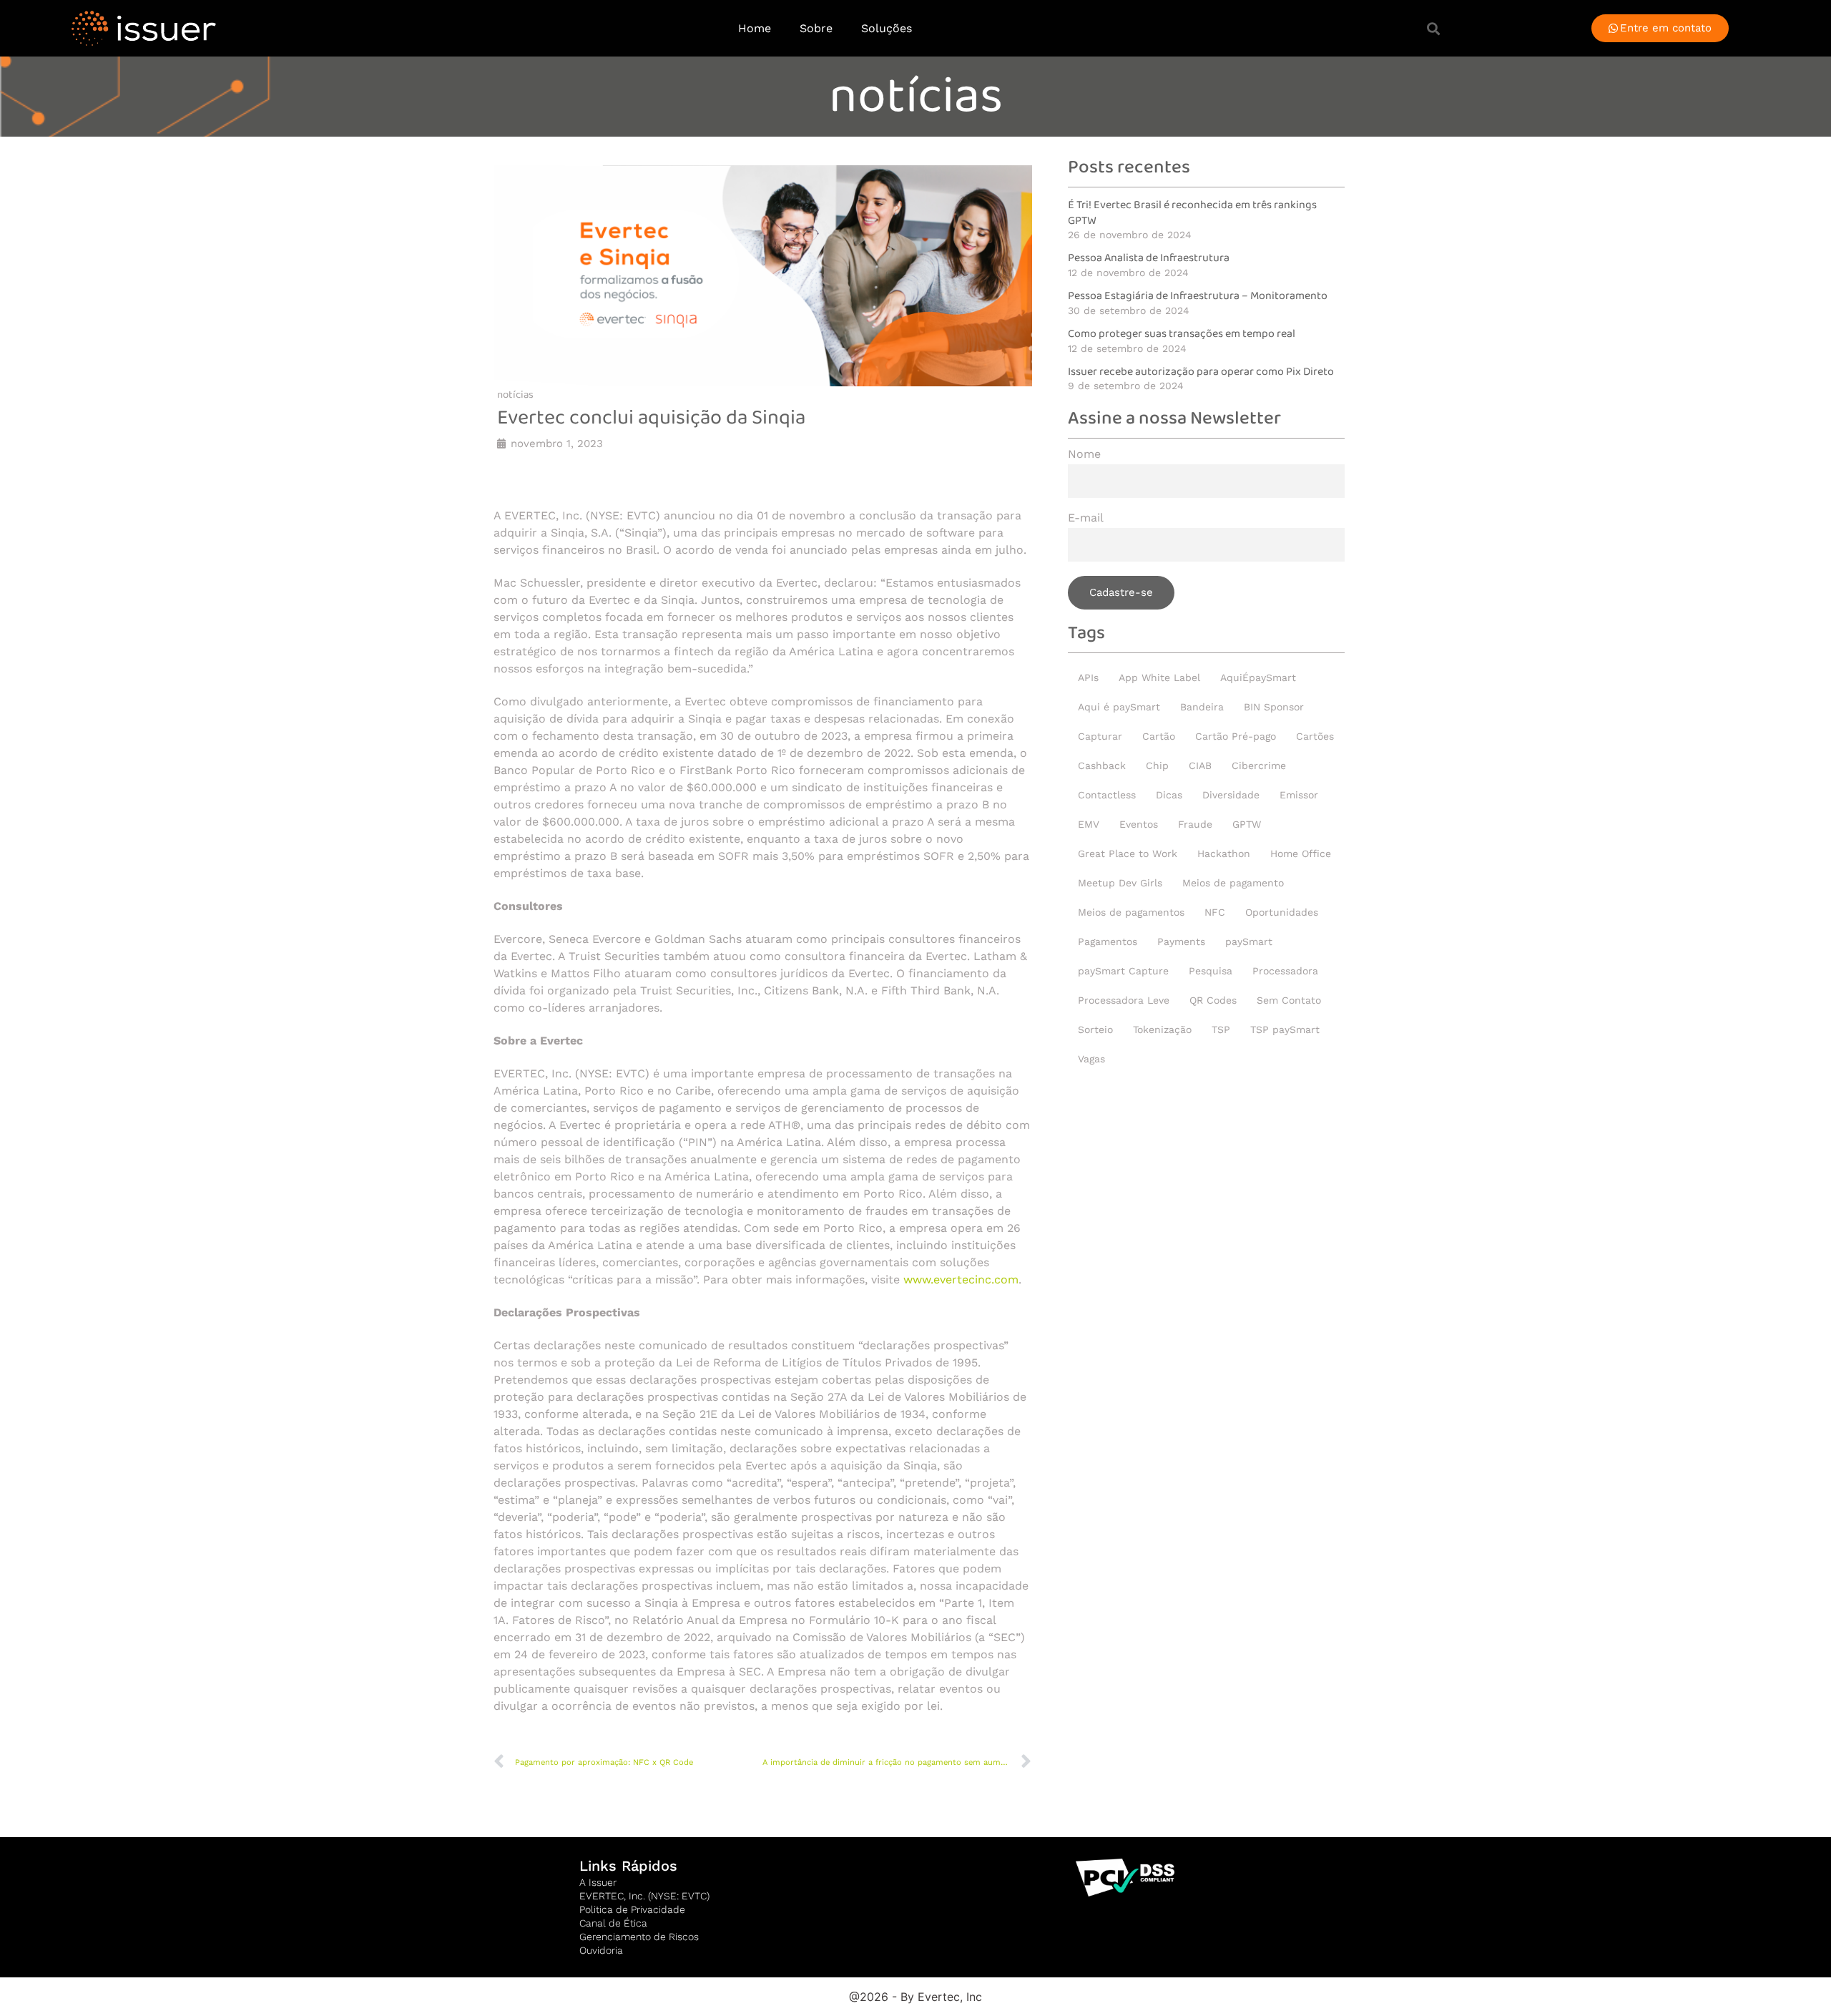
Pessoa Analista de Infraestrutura (1149, 258)
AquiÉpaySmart (1258, 677)
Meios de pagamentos (1131, 912)
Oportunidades (1282, 912)
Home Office (1301, 853)
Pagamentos (1108, 941)
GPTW (1247, 824)
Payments (1181, 941)
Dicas (1169, 795)
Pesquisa (1211, 971)
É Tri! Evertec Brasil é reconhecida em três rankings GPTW (1192, 213)
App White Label (1159, 677)
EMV (1089, 824)
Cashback (1102, 765)
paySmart (1249, 941)
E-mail (1086, 518)
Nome (1084, 455)
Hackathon (1224, 853)
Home (755, 28)
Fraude (1195, 824)
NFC (1215, 912)
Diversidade (1231, 795)
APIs (1088, 677)
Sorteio (1095, 1029)
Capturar (1100, 736)
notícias (916, 97)
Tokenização (1162, 1029)
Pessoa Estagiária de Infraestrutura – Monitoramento (1198, 296)
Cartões (1315, 736)
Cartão (1159, 736)
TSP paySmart (1285, 1029)
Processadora (1285, 971)
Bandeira (1202, 707)
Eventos (1139, 824)
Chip (1157, 765)
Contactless (1107, 795)
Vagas (1091, 1059)
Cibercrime (1259, 765)
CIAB (1200, 765)
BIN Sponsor (1274, 707)
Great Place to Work (1128, 853)
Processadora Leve (1124, 1000)
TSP (1221, 1029)
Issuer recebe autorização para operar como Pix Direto (1201, 372)
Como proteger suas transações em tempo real (1182, 334)
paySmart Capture (1123, 971)
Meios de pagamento (1233, 883)
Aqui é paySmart (1119, 707)
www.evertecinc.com (961, 1279)
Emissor (1299, 795)
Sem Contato (1289, 1000)
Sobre (816, 28)
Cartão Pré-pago (1236, 736)
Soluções (887, 28)
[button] (1433, 28)
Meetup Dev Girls (1120, 883)
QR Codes (1213, 1000)
